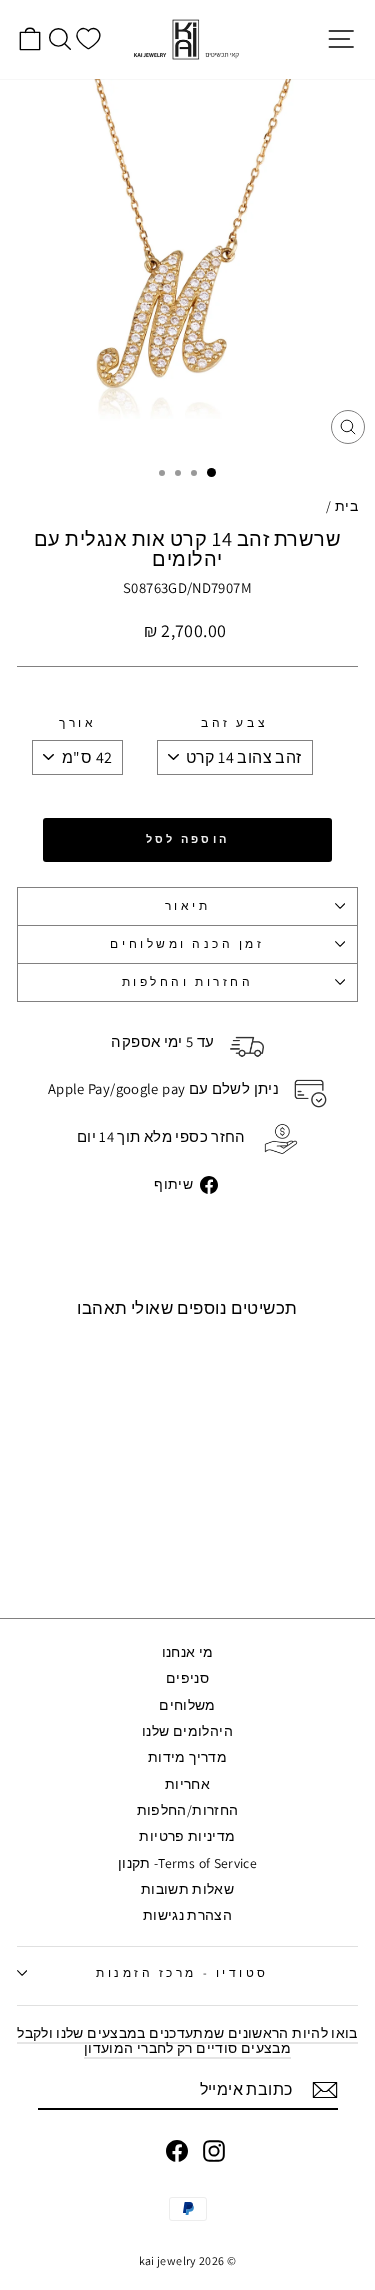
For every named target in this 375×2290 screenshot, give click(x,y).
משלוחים (187, 1705)
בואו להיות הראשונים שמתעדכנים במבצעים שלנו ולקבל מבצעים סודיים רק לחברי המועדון (187, 2040)
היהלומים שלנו (187, 1731)
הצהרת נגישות (187, 1915)
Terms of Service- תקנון (187, 1863)
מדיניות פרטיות (187, 1836)
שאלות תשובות (187, 1889)
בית (346, 506)
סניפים (187, 1678)
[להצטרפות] (325, 2090)
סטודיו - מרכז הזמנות (182, 1972)
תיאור (188, 905)
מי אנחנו (188, 1652)
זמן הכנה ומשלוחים (187, 943)
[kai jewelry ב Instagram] (214, 2151)
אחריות (187, 1784)
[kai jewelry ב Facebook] (177, 2151)
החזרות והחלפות (187, 981)
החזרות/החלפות (188, 1810)
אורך (77, 723)
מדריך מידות (187, 1757)
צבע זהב (234, 723)
